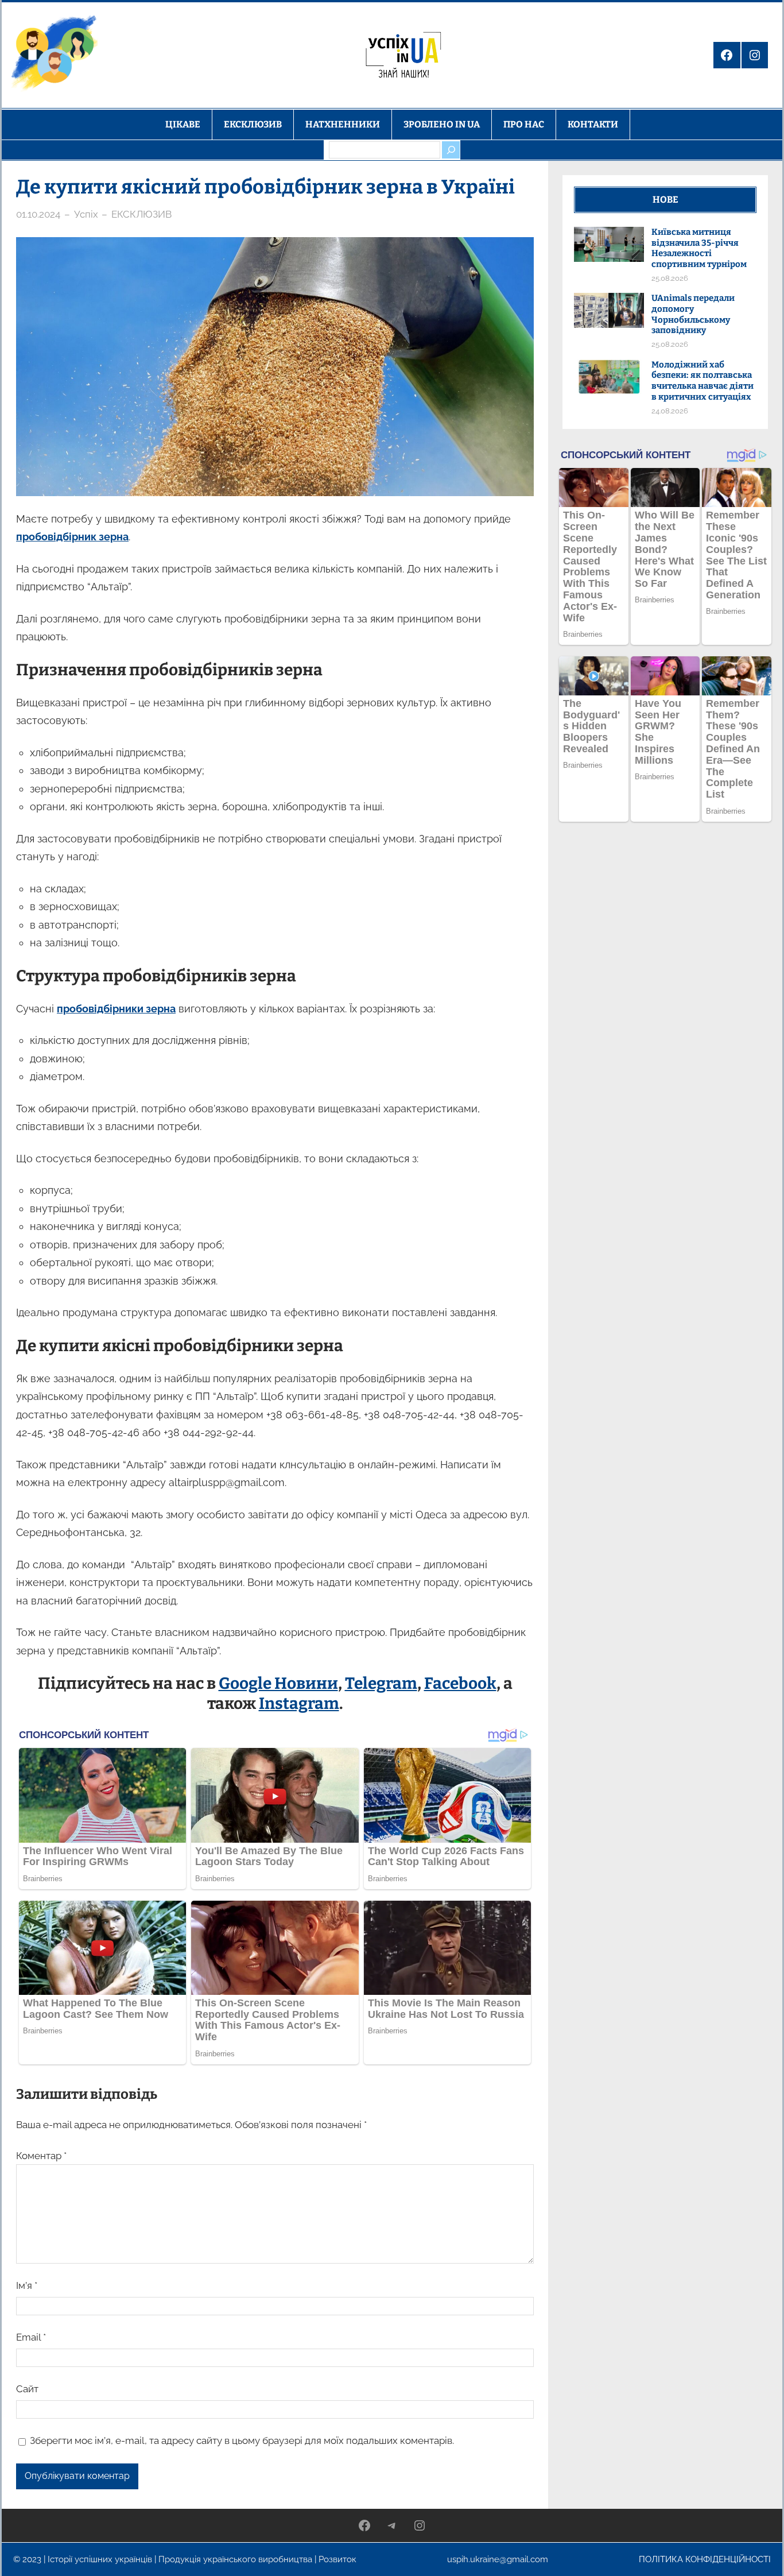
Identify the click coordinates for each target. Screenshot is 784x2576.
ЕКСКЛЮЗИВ (141, 214)
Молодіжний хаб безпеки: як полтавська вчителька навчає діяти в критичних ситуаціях (703, 381)
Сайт (27, 2389)
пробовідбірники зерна (116, 1009)
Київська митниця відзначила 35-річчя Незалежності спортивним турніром (699, 248)
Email (31, 2337)
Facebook (460, 1683)
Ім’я (27, 2285)
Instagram (299, 1703)
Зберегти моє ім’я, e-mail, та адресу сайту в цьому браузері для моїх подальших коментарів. (242, 2440)
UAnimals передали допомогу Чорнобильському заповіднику (693, 314)
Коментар (41, 2156)
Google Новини (278, 1683)
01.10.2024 (38, 214)
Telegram (381, 1683)
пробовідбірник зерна (72, 537)
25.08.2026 (670, 278)
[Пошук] (451, 150)
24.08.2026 (670, 411)
